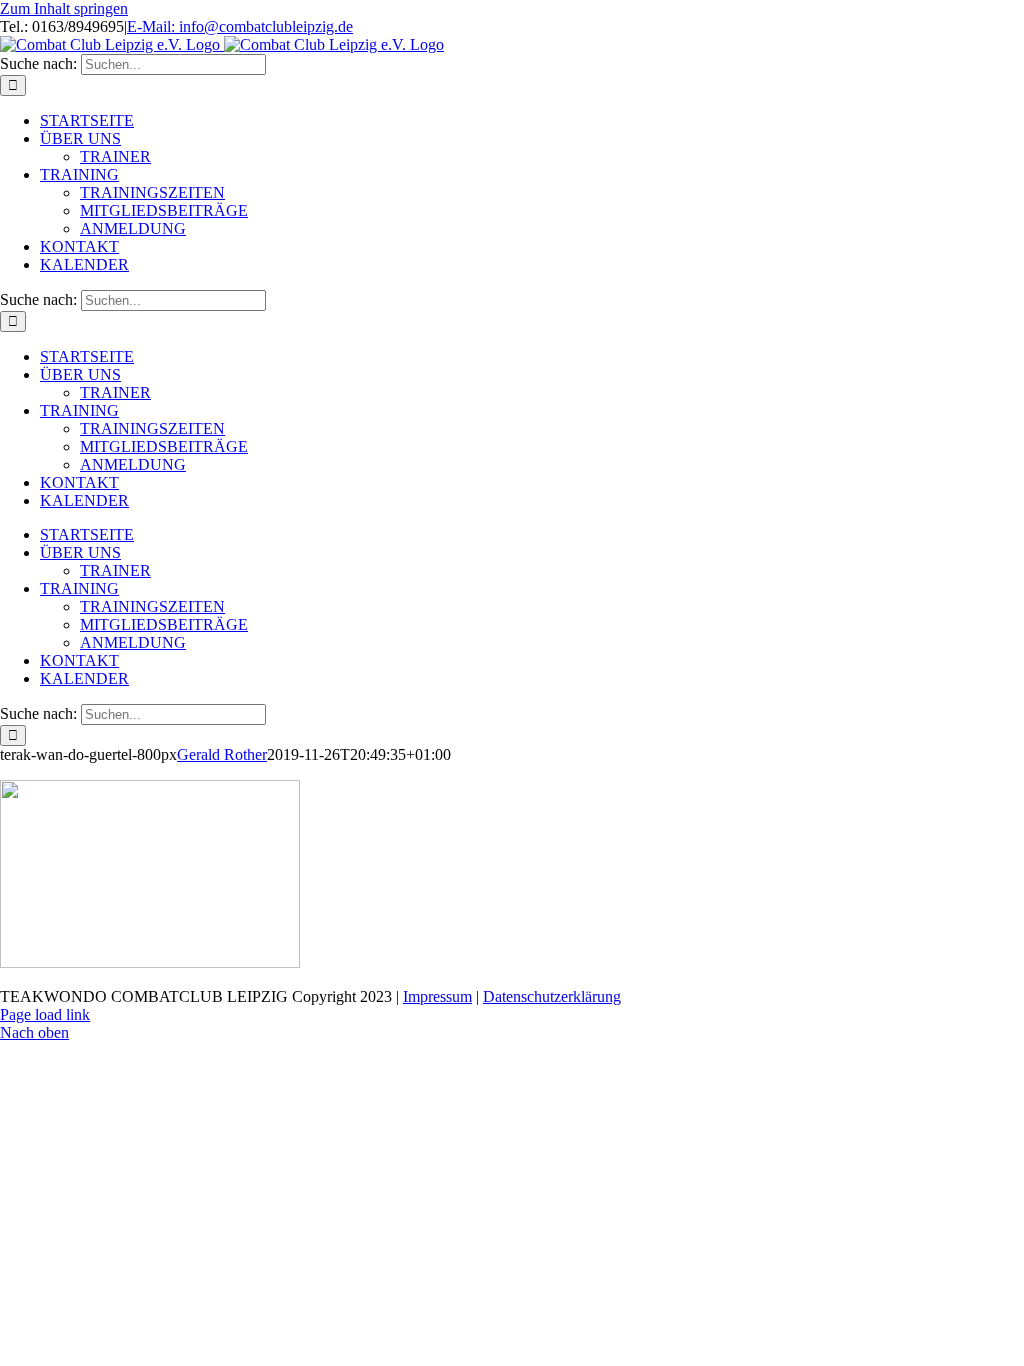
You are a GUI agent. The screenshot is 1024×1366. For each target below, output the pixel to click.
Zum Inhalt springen (64, 8)
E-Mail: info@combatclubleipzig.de (240, 26)
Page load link (45, 1014)
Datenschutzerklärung (552, 996)
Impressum (437, 996)
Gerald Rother (222, 754)
